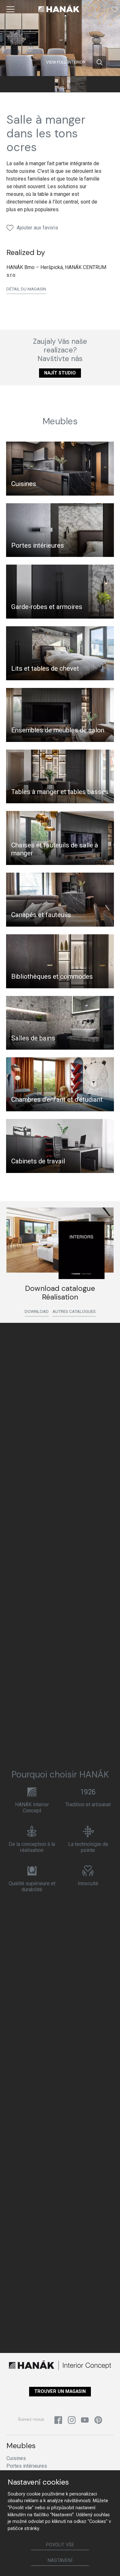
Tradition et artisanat (88, 1805)
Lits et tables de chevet (45, 668)
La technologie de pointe (88, 1847)
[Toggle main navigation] (11, 9)
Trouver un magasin (60, 2391)
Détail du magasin (26, 289)
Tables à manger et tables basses (60, 792)
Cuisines (24, 484)
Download (37, 1311)
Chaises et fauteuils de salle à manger (55, 849)
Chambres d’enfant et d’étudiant (57, 1099)
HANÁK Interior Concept (32, 1808)
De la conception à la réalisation (32, 1847)
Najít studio (60, 373)
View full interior (66, 62)
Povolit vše (60, 2545)
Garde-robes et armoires (47, 607)
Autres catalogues (74, 1311)
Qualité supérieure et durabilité (32, 1886)
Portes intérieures (38, 545)
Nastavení (60, 2561)
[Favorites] (115, 9)
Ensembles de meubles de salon (58, 730)
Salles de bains (33, 1038)
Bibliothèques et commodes (52, 976)
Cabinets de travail (38, 1161)
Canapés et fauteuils (41, 915)
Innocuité (88, 1883)
